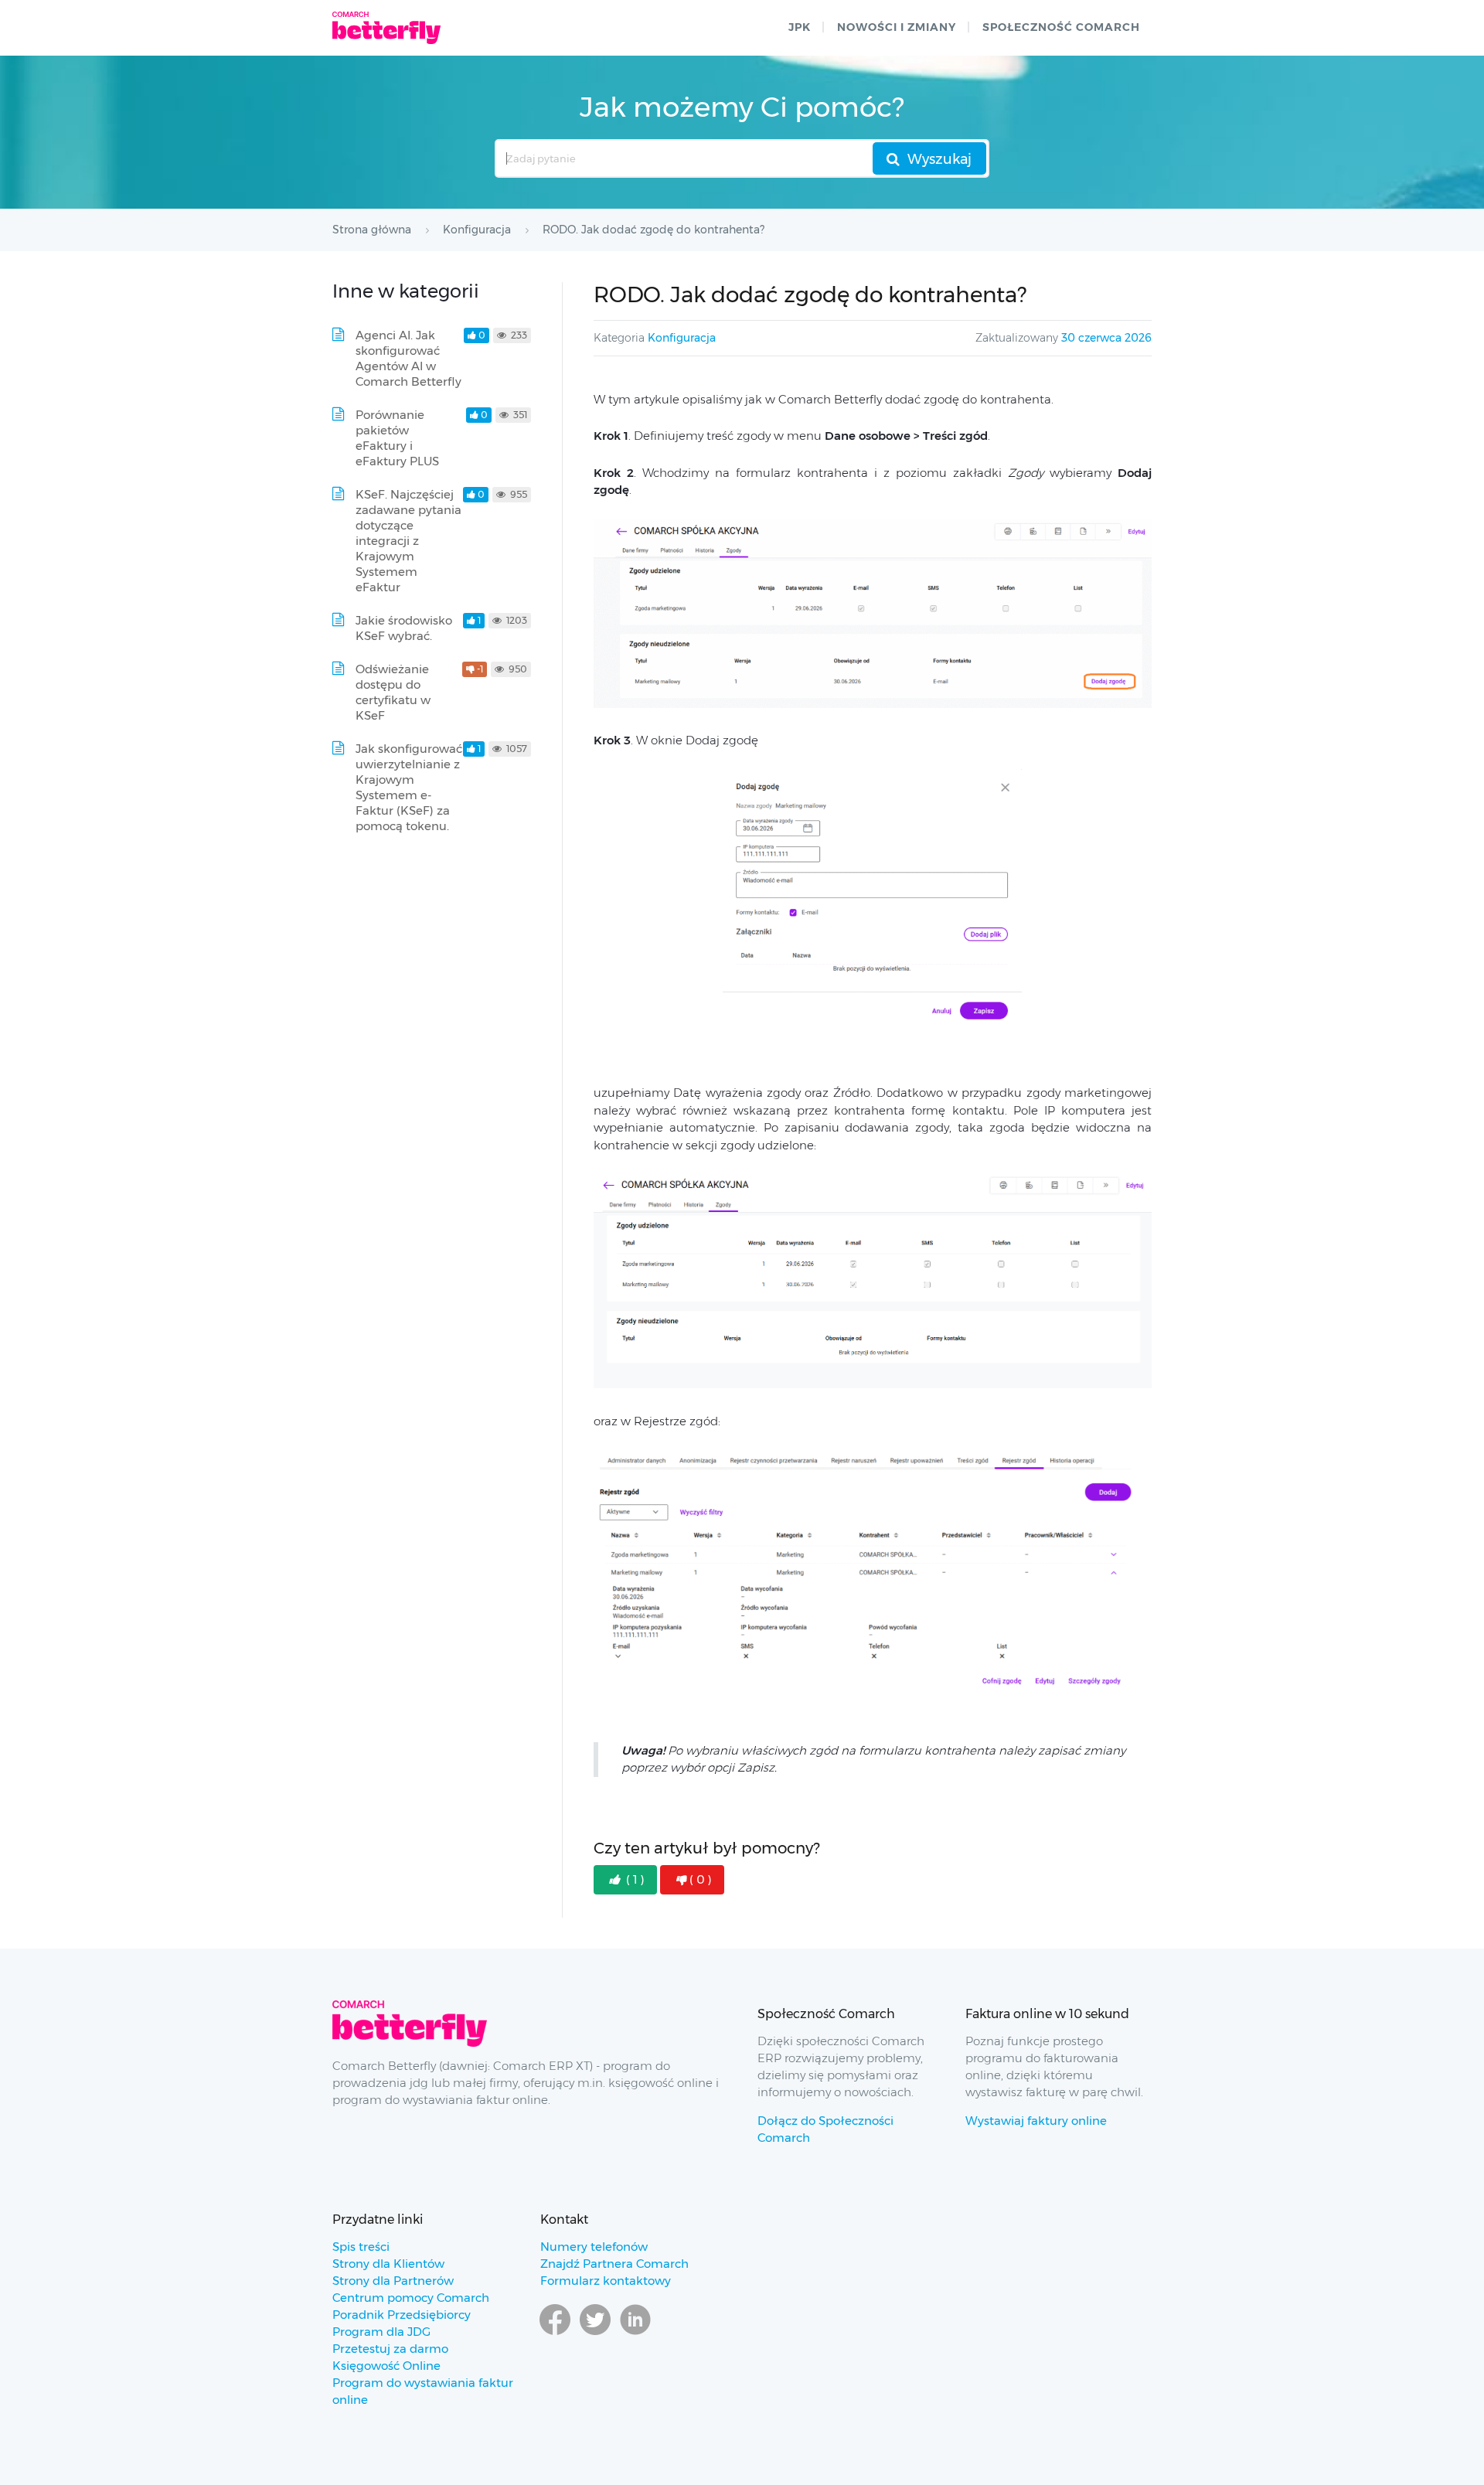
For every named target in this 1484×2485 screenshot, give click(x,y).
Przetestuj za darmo (390, 2349)
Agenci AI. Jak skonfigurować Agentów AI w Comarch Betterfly (408, 358)
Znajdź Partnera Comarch (614, 2264)
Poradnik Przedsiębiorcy (402, 2315)
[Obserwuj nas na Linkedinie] (635, 2334)
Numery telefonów (594, 2247)
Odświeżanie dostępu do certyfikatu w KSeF (393, 692)
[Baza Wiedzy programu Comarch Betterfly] (386, 28)
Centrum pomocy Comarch (411, 2298)
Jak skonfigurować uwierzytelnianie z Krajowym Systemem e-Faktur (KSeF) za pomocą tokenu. (409, 787)
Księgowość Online (386, 2366)
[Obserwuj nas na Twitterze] (595, 2334)
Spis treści (361, 2247)
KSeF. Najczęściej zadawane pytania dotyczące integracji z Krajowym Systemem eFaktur (408, 541)
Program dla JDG (381, 2332)
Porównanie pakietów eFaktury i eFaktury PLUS (397, 438)
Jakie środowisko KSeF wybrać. (404, 628)
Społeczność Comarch (1061, 27)
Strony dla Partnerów (393, 2281)
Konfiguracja (682, 338)
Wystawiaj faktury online (1036, 2121)
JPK (800, 27)
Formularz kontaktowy (606, 2281)
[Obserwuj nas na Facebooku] (555, 2334)
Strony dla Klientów (388, 2264)
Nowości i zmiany (897, 27)
